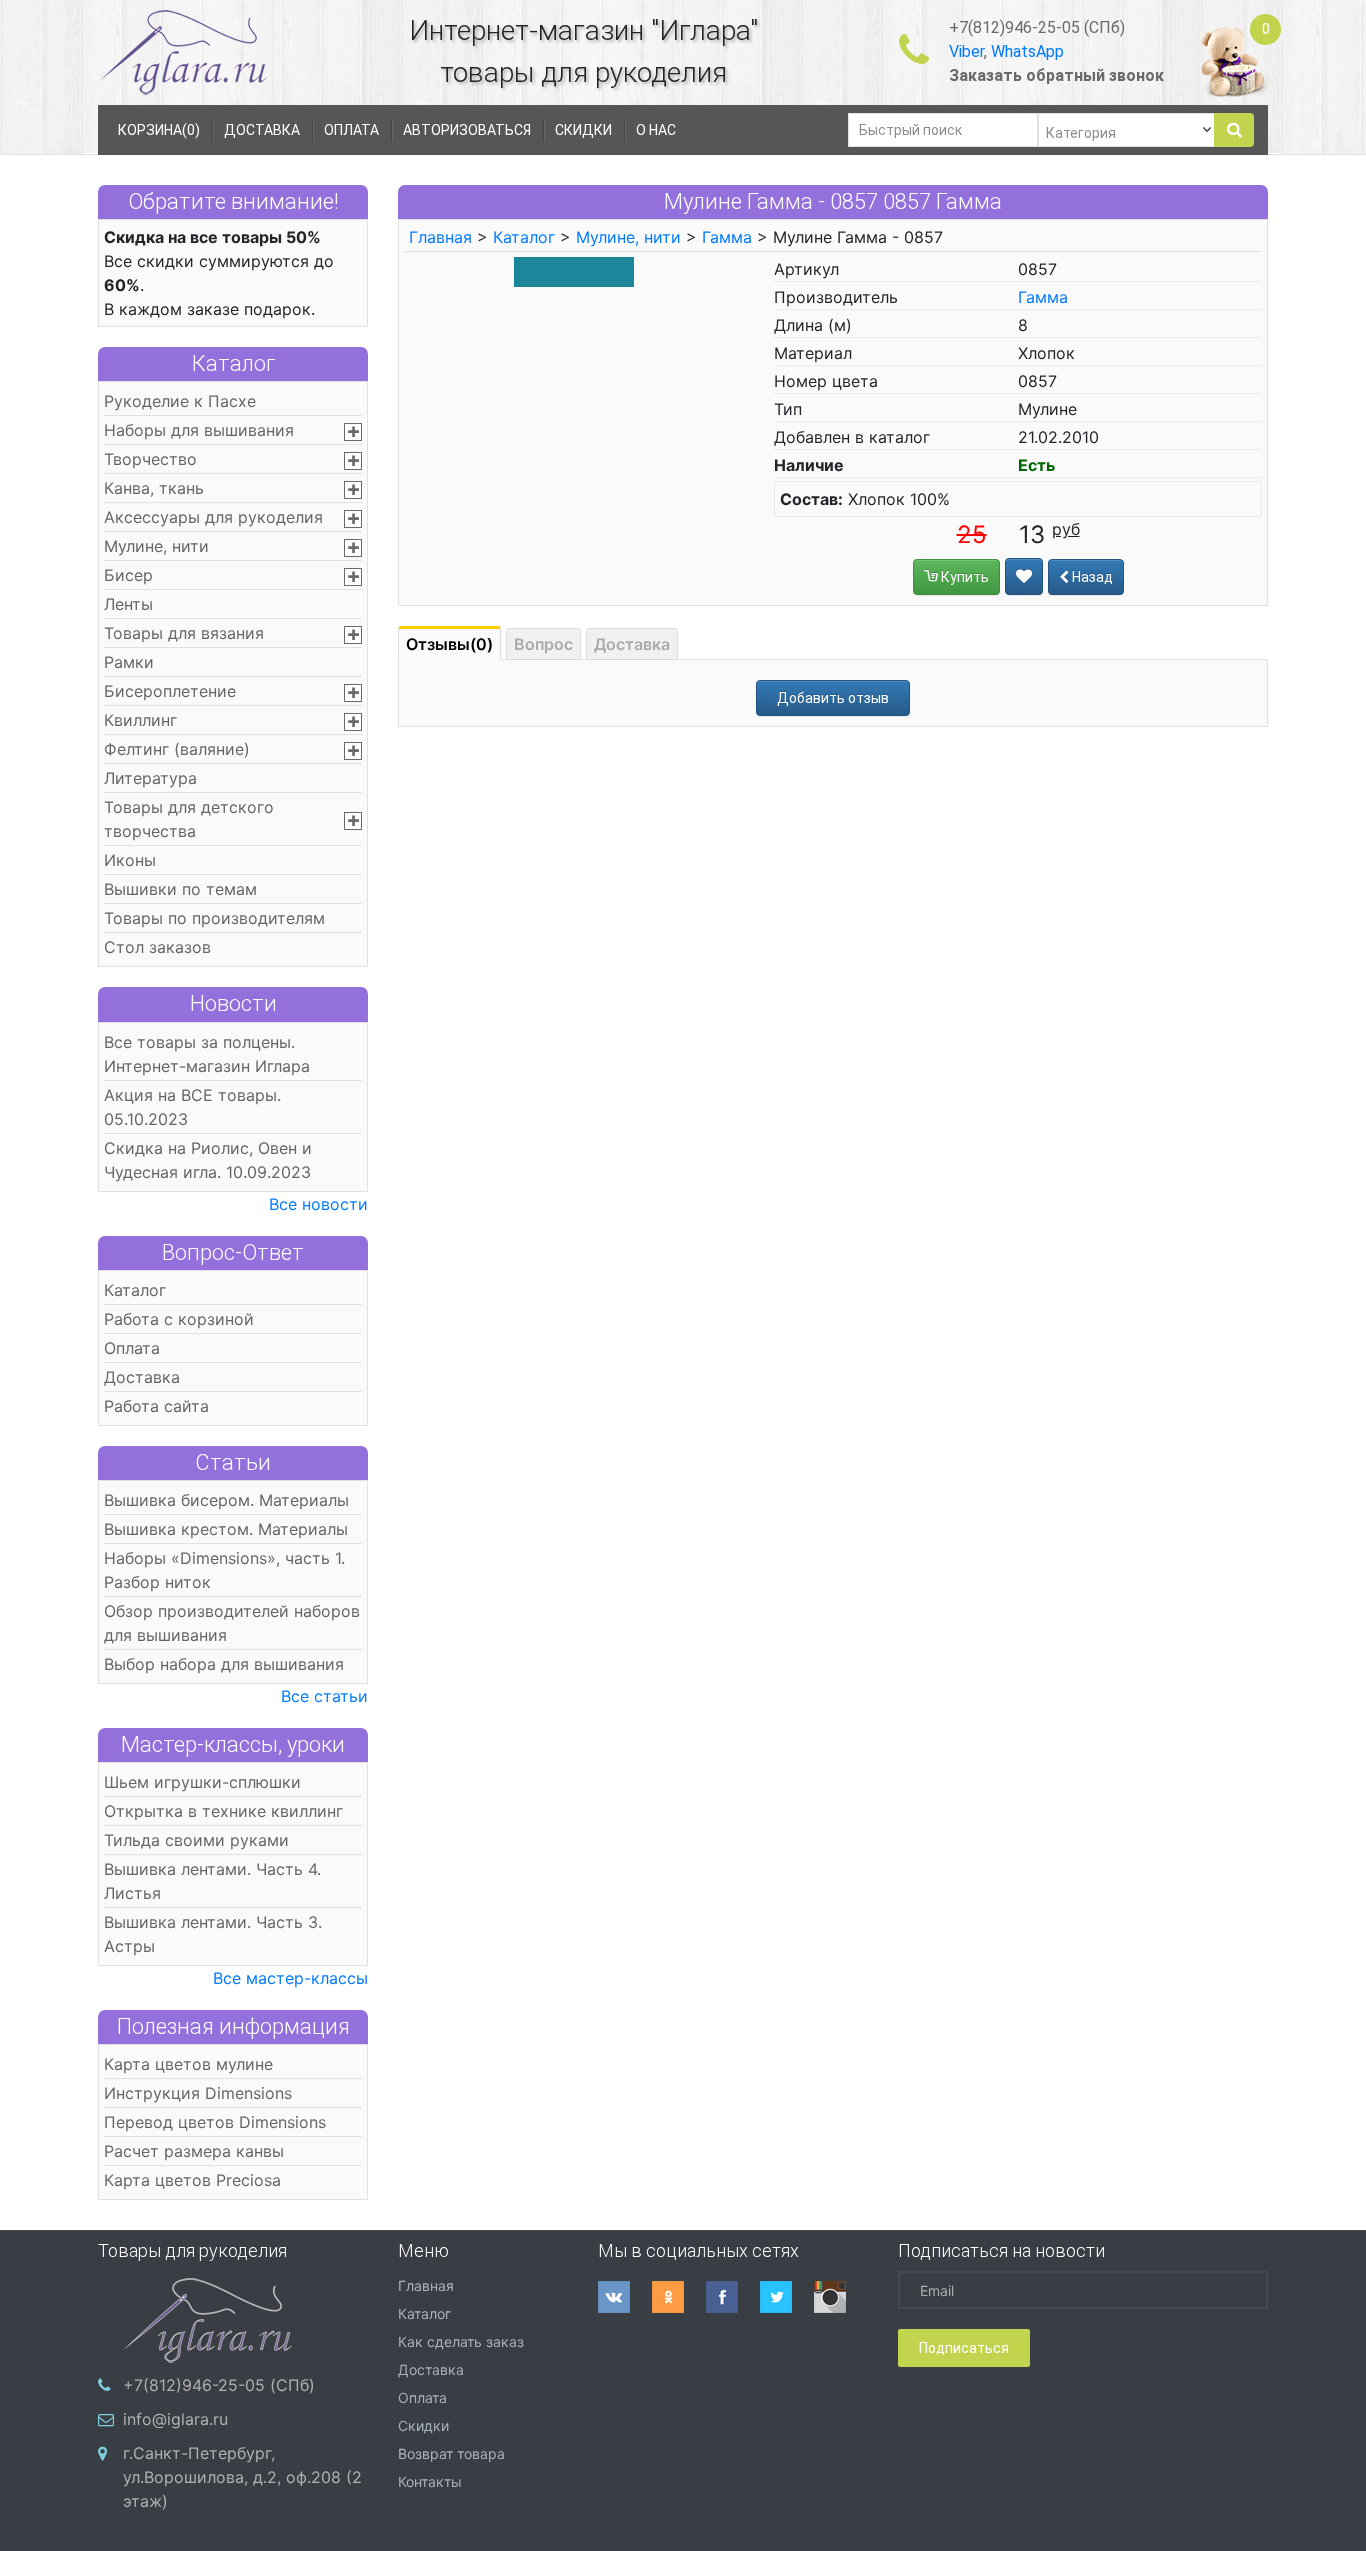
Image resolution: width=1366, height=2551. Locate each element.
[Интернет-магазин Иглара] (183, 51)
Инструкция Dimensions (198, 2093)
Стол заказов (157, 947)
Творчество (150, 459)
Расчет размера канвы (194, 2151)
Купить (963, 577)
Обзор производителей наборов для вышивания (232, 1623)
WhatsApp (1027, 51)
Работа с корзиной (179, 1319)
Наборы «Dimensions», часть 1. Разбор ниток (224, 1570)
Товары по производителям (214, 918)
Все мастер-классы (290, 1978)
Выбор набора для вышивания (224, 1664)
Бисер (128, 575)
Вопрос (543, 644)
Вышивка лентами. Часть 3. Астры (213, 1934)
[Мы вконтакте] (625, 2297)
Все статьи (324, 1696)
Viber (966, 51)
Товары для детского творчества (189, 819)
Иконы (130, 860)
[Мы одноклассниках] (679, 2297)
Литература (150, 778)
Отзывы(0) (449, 644)
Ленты (128, 604)
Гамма (727, 237)
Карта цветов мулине (188, 2064)
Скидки (423, 2425)
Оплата (132, 1348)
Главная (440, 237)
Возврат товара (451, 2453)
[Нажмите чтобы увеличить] (574, 271)
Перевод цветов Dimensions (215, 2122)
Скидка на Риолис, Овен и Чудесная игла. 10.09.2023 (208, 1160)
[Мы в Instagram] (841, 2297)
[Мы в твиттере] (787, 2297)
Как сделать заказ (461, 2341)
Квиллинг (140, 720)
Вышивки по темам (180, 889)
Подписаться (964, 2348)
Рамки (129, 662)
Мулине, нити (156, 546)
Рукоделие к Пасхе (180, 401)
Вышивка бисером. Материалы (226, 1500)
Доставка (142, 1377)
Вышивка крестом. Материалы (226, 1529)
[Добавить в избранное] (1024, 576)
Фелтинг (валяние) (177, 749)
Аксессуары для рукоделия (213, 517)
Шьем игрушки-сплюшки (202, 1782)
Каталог (233, 363)
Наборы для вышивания (199, 430)
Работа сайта (156, 1406)
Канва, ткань (154, 488)
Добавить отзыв (833, 698)
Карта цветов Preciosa (192, 2180)
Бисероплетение (170, 691)
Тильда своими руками (196, 1840)
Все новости (318, 1204)
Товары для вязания (184, 633)
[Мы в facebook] (733, 2297)
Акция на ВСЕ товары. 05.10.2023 (192, 1107)
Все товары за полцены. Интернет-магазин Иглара (207, 1054)
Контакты (430, 2481)
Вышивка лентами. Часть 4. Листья (212, 1881)
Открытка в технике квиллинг (223, 1811)
